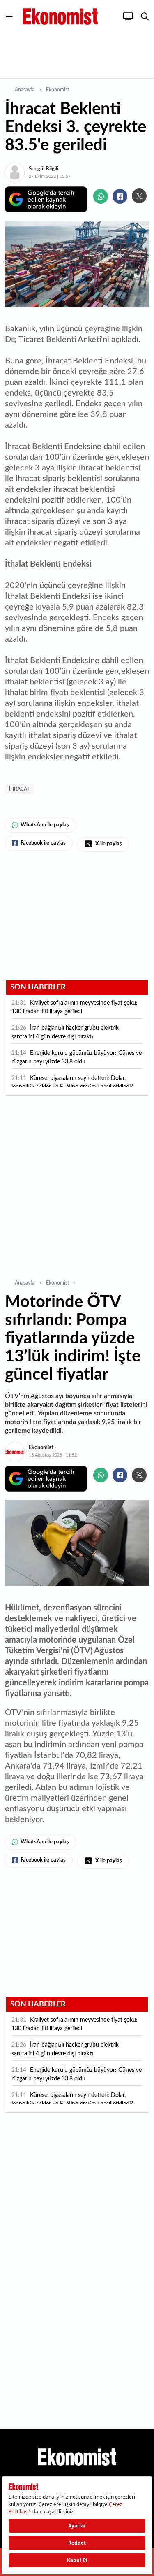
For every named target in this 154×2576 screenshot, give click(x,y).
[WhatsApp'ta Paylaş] (101, 196)
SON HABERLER (38, 987)
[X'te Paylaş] (139, 196)
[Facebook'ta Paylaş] (120, 196)
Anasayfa (25, 90)
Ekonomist (57, 90)
